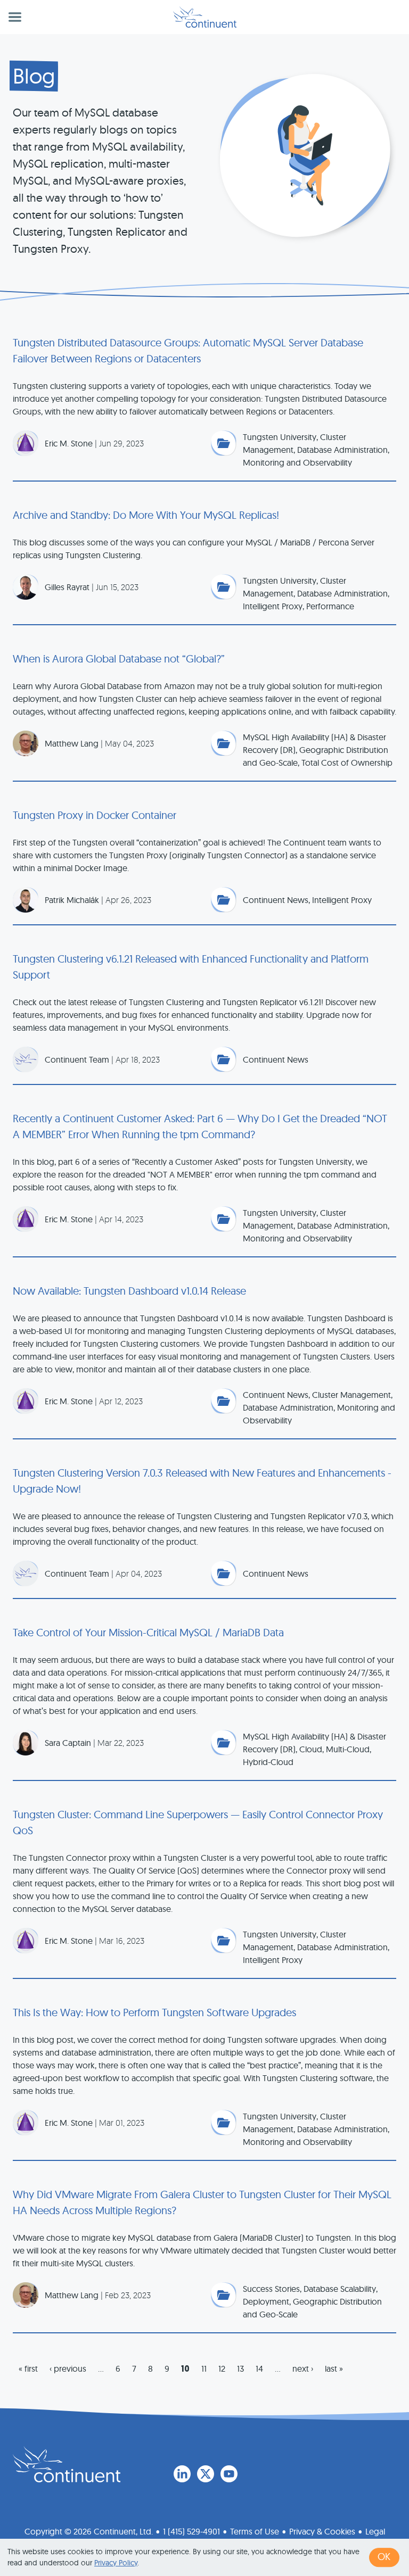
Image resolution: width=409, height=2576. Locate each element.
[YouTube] (229, 2474)
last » (334, 2368)
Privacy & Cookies (322, 2531)
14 (259, 2368)
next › (303, 2368)
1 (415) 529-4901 (191, 2531)
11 (204, 2368)
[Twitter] (206, 2474)
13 (240, 2368)
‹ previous (68, 2368)
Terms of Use (255, 2531)
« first (28, 2368)
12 (222, 2368)
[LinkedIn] (182, 2474)
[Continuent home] (205, 17)
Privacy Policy (116, 2563)
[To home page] (67, 2464)
